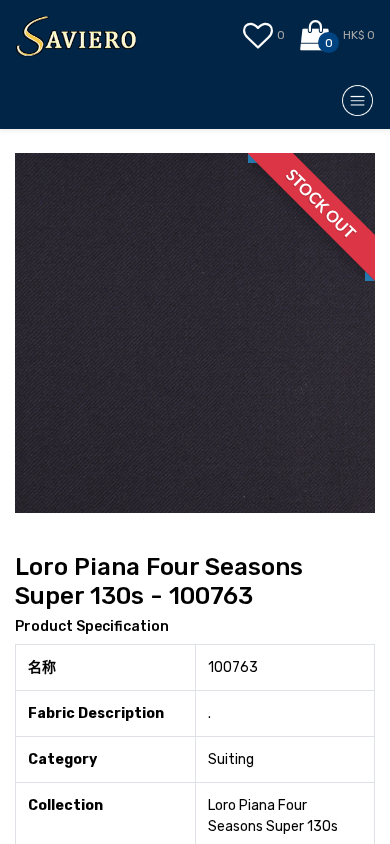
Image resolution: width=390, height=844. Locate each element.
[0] (316, 36)
